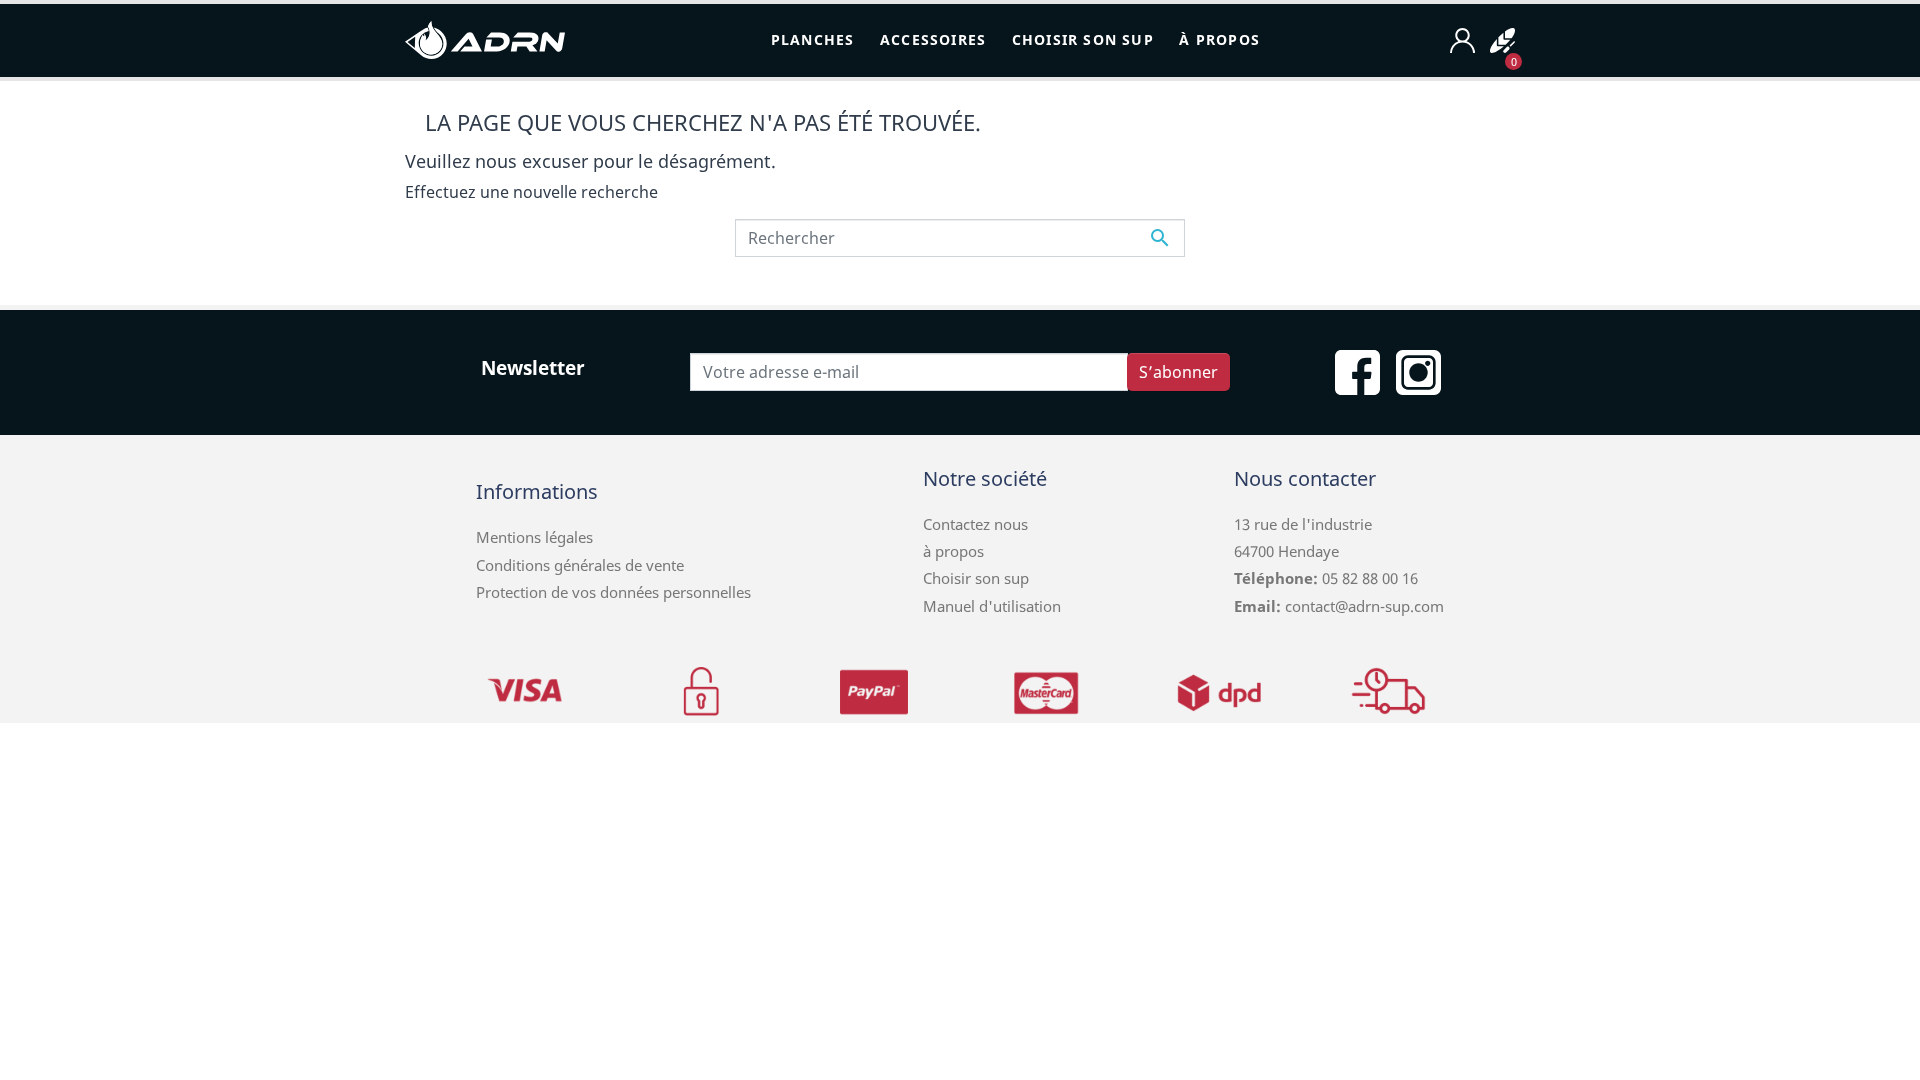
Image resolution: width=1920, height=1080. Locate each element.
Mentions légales (534, 537)
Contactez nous (975, 524)
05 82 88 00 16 (1368, 578)
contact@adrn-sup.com (1364, 606)
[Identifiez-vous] (1462, 40)
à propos (953, 551)
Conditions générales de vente (580, 565)
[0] (1502, 40)
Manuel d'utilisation (992, 606)
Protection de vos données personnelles (613, 592)
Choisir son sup (976, 578)
